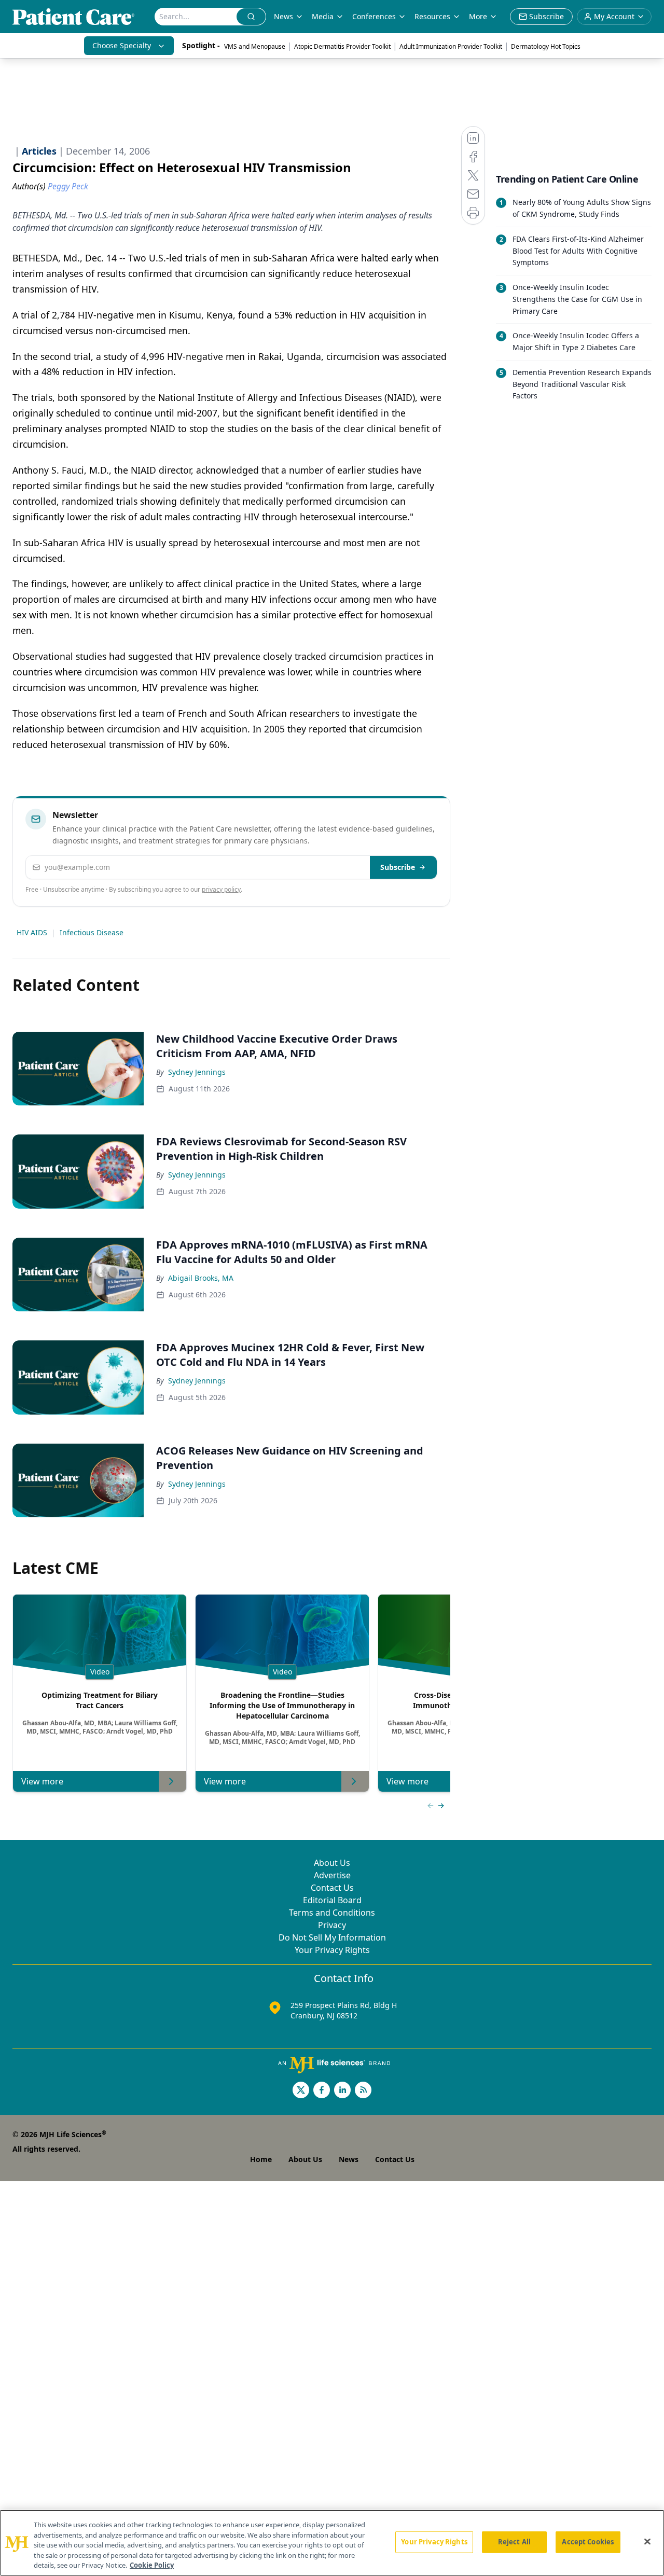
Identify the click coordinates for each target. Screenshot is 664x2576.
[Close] (647, 2542)
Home (261, 2159)
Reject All (514, 2542)
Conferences (374, 16)
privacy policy (221, 889)
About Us (332, 1863)
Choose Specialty (122, 45)
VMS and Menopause (255, 46)
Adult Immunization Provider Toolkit (451, 46)
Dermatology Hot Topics (546, 46)
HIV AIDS (32, 932)
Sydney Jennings (197, 1072)
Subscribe (398, 867)
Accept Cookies (588, 2542)
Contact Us (332, 1888)
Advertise (332, 1875)
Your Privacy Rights (332, 1950)
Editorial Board (332, 1900)
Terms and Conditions (332, 1913)
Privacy (332, 1925)
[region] (332, 2543)
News (283, 16)
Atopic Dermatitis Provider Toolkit (342, 46)
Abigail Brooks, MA (201, 1278)
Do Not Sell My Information (332, 1937)
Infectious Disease (92, 932)
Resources (432, 16)
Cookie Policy (152, 2565)
